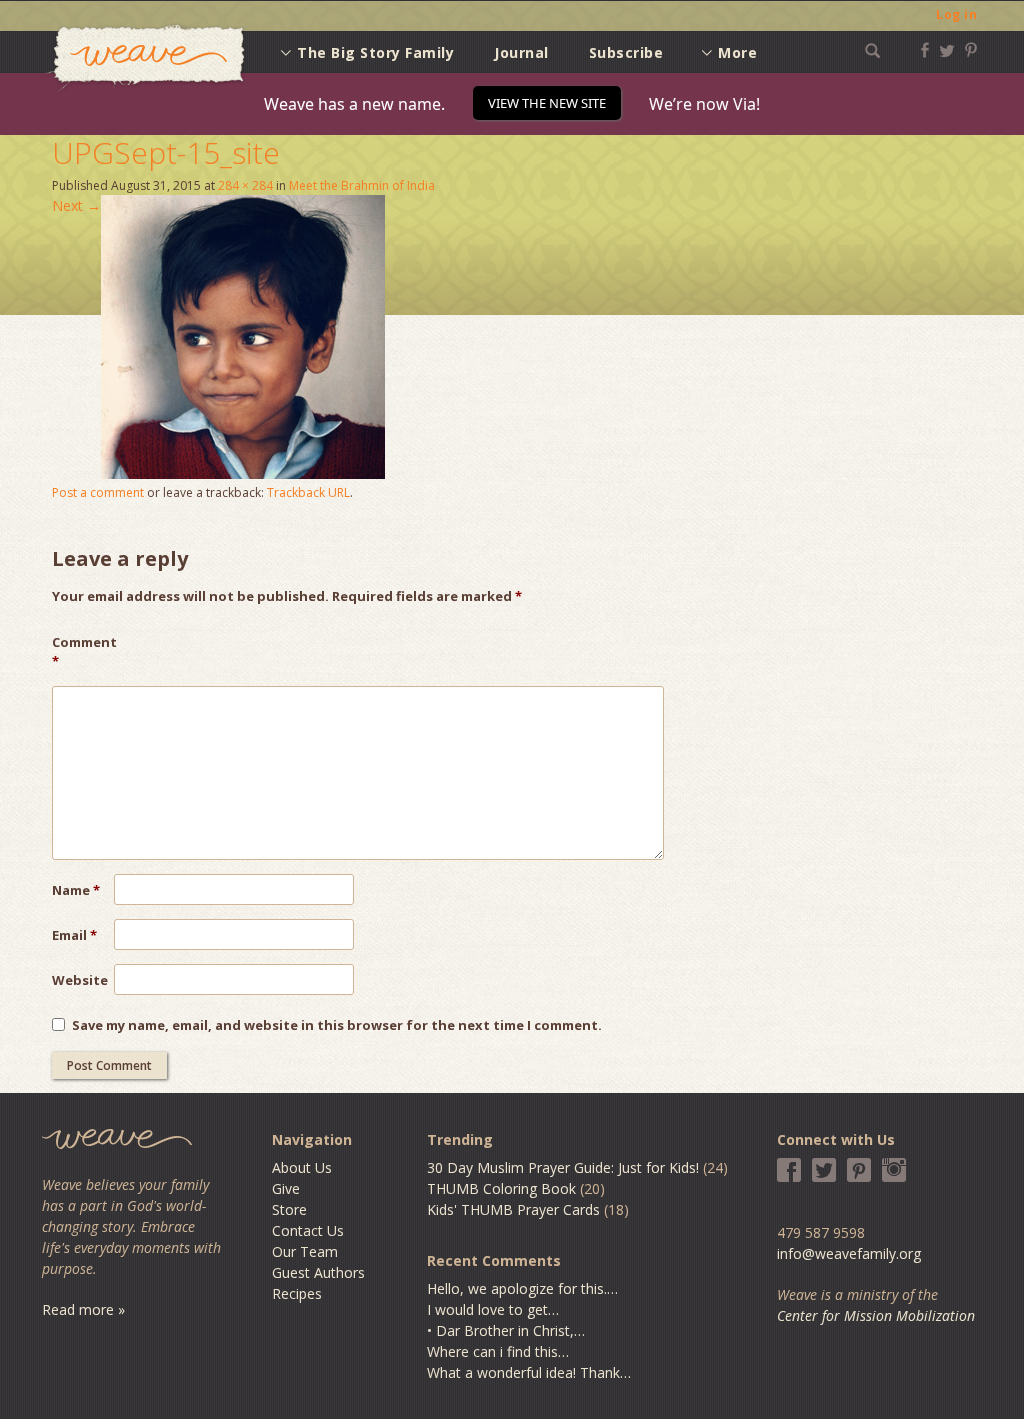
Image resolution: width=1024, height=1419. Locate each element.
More (737, 52)
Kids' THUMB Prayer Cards (513, 1209)
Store (289, 1209)
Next (76, 205)
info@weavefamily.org (849, 1253)
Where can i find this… (498, 1351)
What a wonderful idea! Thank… (529, 1372)
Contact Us (308, 1230)
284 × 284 (245, 185)
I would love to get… (493, 1309)
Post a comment (98, 492)
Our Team (305, 1251)
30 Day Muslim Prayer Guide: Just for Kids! (563, 1167)
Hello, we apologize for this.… (522, 1288)
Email (74, 935)
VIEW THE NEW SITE (547, 103)
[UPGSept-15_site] (243, 473)
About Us (302, 1167)
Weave (145, 58)
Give (286, 1188)
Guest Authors (318, 1272)
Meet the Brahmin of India (362, 185)
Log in (956, 14)
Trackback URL (308, 492)
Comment (83, 652)
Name (76, 890)
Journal (521, 52)
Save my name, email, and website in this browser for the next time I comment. (337, 1025)
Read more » (83, 1309)
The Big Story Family (375, 52)
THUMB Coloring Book (501, 1188)
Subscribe (626, 52)
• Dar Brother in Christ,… (506, 1330)
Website (80, 980)
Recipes (297, 1293)
